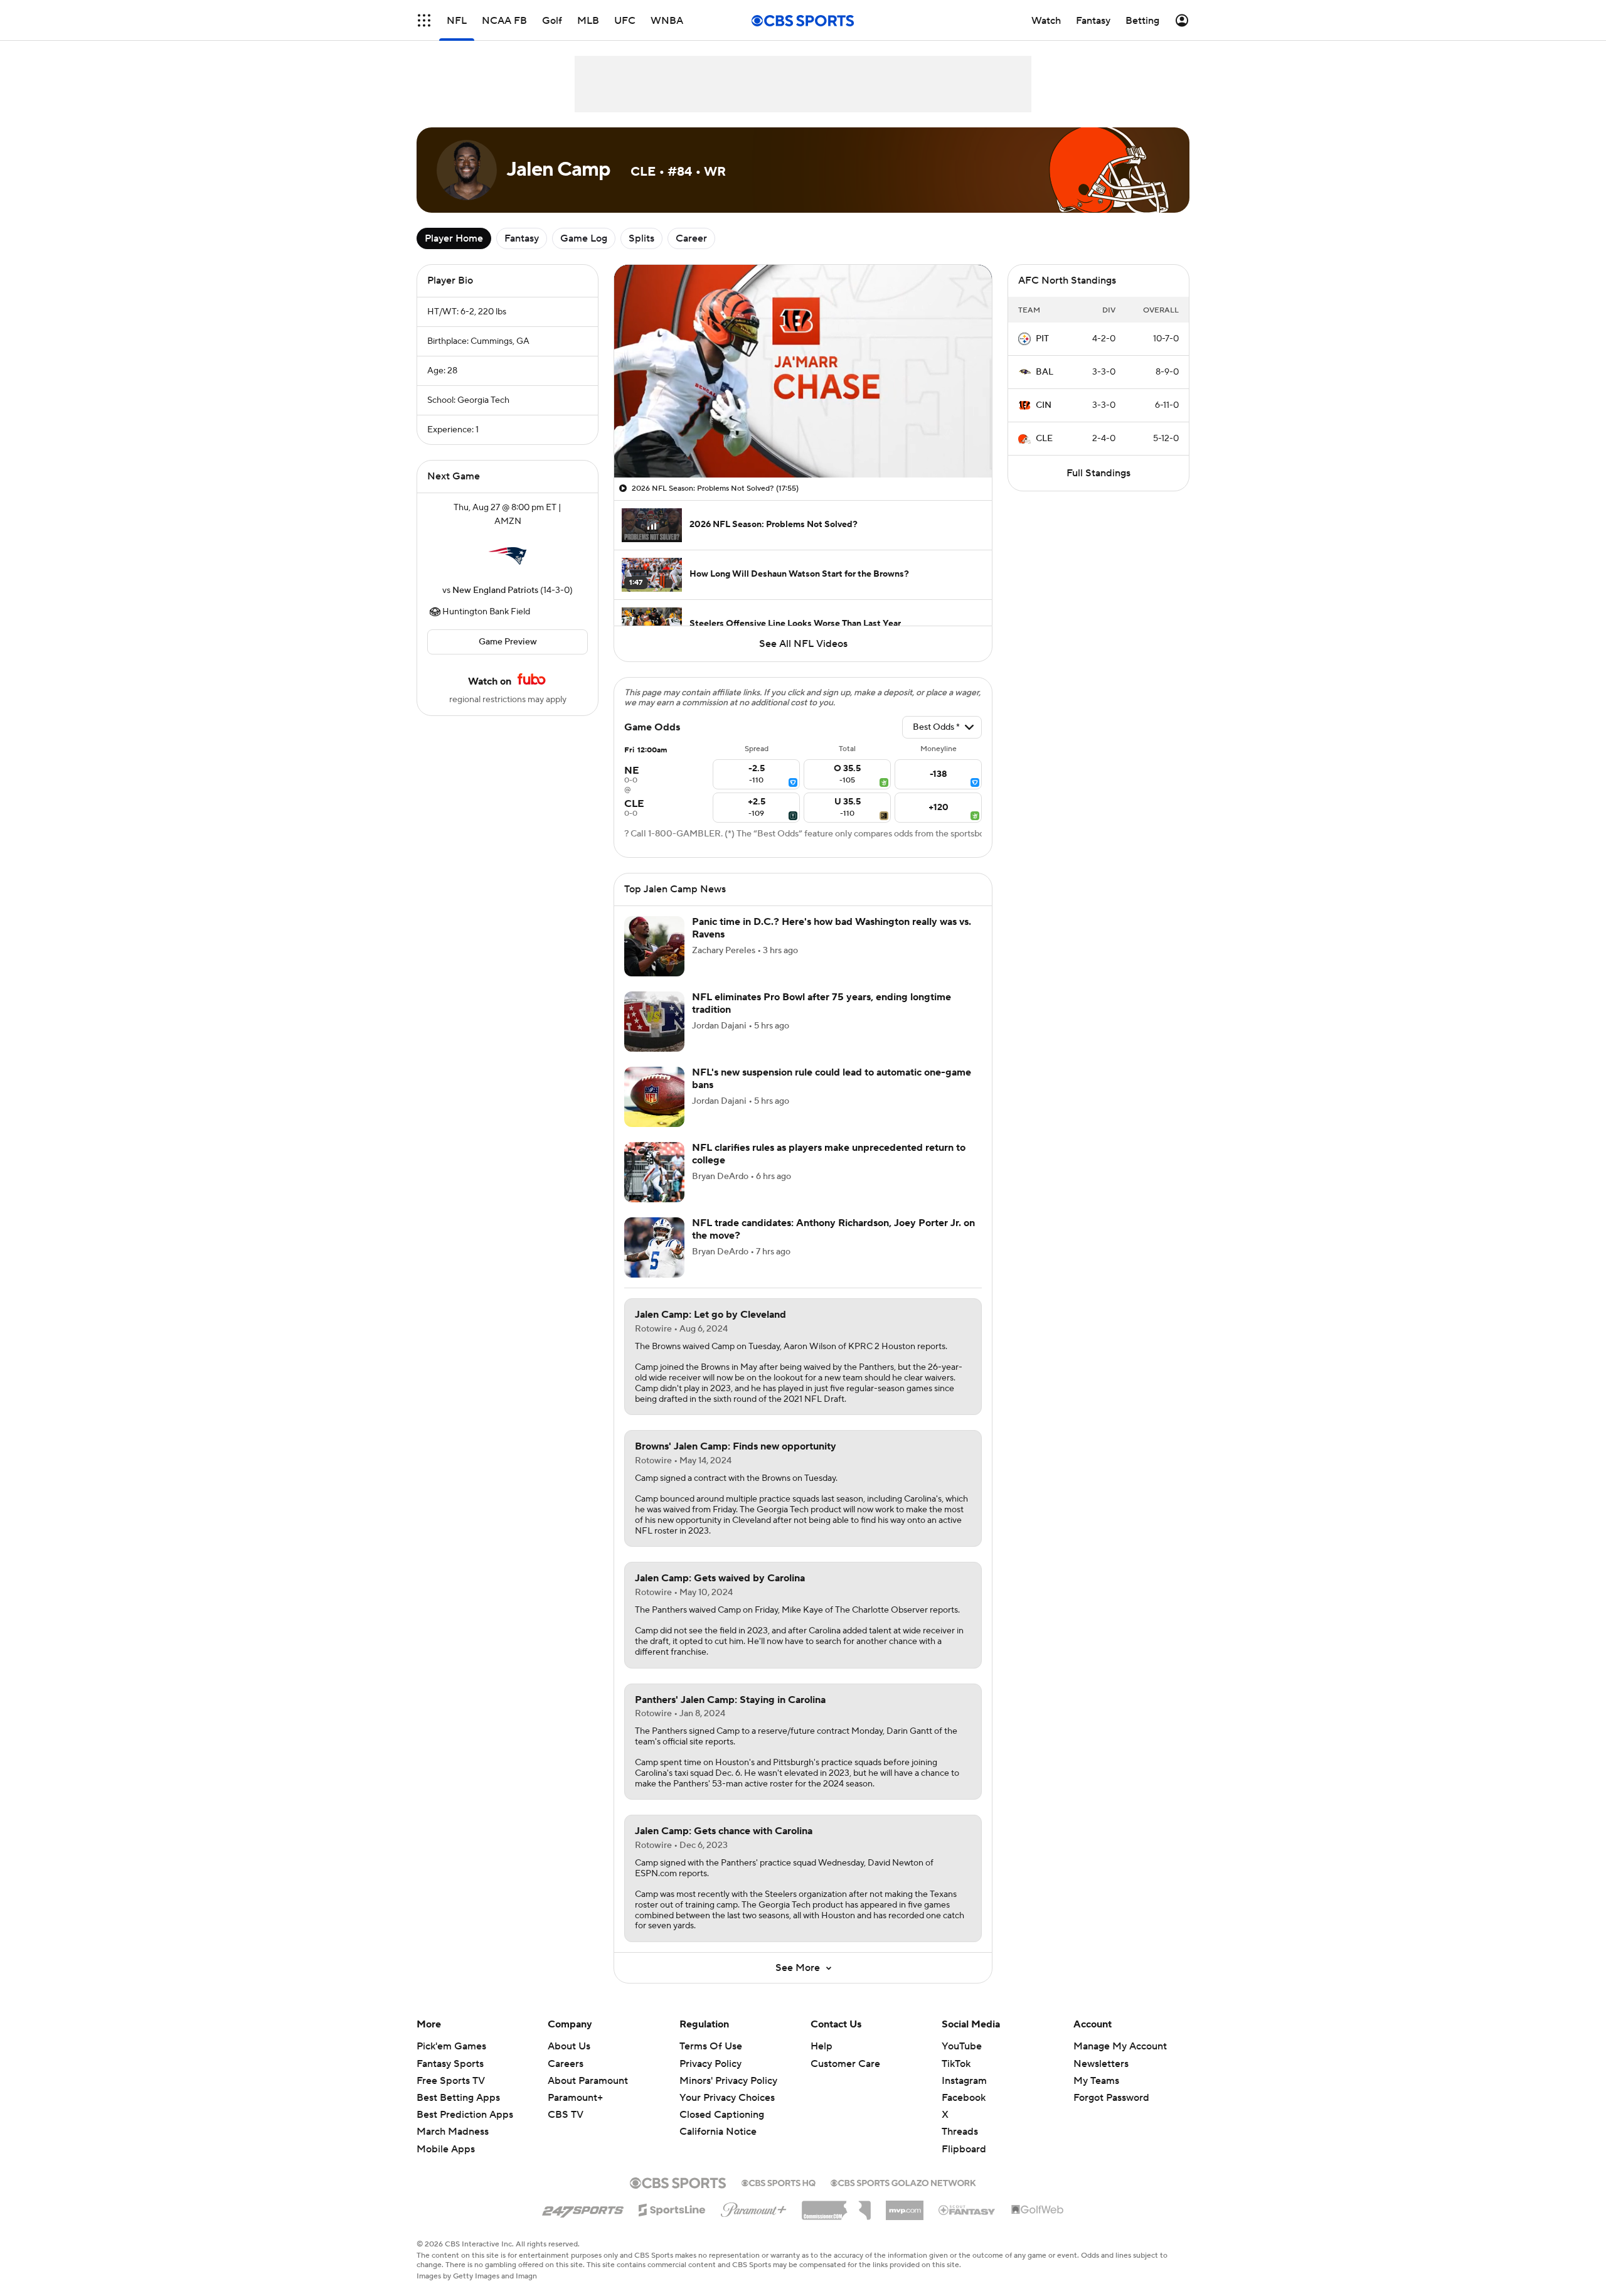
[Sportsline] (672, 2208)
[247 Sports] (583, 2208)
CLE (1044, 439)
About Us (569, 2046)
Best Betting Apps (458, 2098)
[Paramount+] (754, 2208)
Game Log (584, 238)
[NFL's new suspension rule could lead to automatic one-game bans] (654, 1097)
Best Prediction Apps (465, 2115)
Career (691, 238)
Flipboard (964, 2149)
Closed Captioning (722, 2103)
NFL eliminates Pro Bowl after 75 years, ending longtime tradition (822, 1003)
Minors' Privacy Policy (728, 2081)
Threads (960, 2132)
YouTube (962, 2046)
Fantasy (522, 238)
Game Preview (508, 642)
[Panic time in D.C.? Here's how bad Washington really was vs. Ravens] (654, 946)
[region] (803, 371)
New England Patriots (495, 590)
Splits (641, 238)
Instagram (964, 2081)
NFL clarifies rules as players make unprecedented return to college (829, 1154)
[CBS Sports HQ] (779, 2182)
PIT (1042, 339)
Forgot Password (1111, 2098)
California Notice (718, 2120)
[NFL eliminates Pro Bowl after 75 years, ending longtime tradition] (654, 1022)
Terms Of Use (711, 2046)
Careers (566, 2064)
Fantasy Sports (450, 2064)
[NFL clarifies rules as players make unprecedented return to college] (654, 1172)
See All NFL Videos (803, 644)
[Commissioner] (836, 2206)
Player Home (454, 238)
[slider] (803, 441)
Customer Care (845, 2064)
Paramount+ (575, 2098)
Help (822, 2046)
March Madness (453, 2132)
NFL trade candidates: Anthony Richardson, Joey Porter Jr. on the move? (833, 1229)
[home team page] (508, 556)
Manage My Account (1120, 2046)
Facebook (964, 2098)
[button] (424, 20)
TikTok (956, 2064)
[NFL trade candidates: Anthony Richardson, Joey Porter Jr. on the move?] (654, 1247)
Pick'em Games (451, 2046)
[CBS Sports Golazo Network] (903, 2182)
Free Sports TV (451, 2081)
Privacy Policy (710, 2064)
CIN (1044, 405)
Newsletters (1101, 2064)
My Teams (1096, 2081)
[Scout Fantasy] (967, 2209)
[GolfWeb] (1038, 2210)
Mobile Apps (446, 2149)
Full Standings (1098, 473)
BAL (1045, 372)
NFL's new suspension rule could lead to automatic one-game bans (832, 1078)
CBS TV (566, 2115)
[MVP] (905, 2206)
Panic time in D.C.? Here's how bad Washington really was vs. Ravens (832, 928)
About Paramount (588, 2081)
